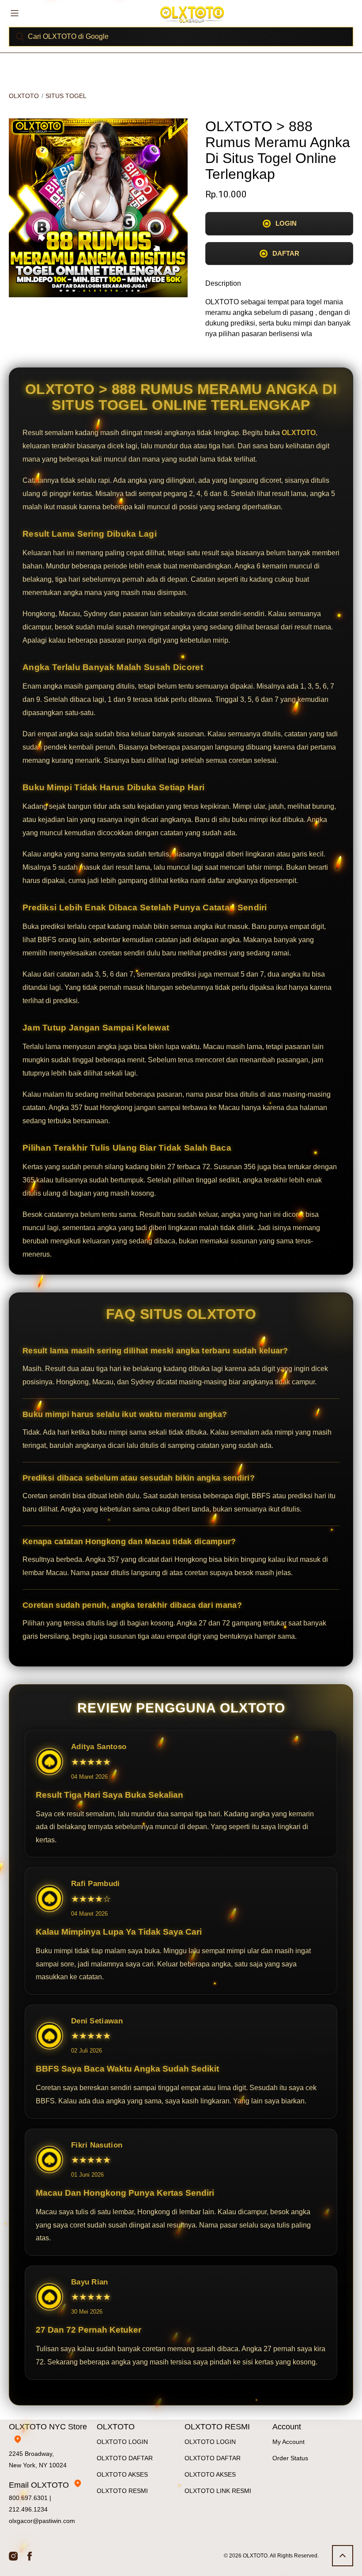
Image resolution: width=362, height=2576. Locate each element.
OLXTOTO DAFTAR (125, 2458)
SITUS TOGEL (66, 96)
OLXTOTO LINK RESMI (218, 2491)
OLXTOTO (24, 96)
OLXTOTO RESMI (122, 2491)
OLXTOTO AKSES (122, 2474)
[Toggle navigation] (15, 13)
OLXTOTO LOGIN (122, 2442)
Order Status (290, 2458)
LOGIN (286, 223)
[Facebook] (30, 2556)
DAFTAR (286, 253)
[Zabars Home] (192, 14)
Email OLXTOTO (39, 2485)
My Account (288, 2442)
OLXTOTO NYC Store (48, 2427)
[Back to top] (343, 2556)
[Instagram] (13, 2556)
